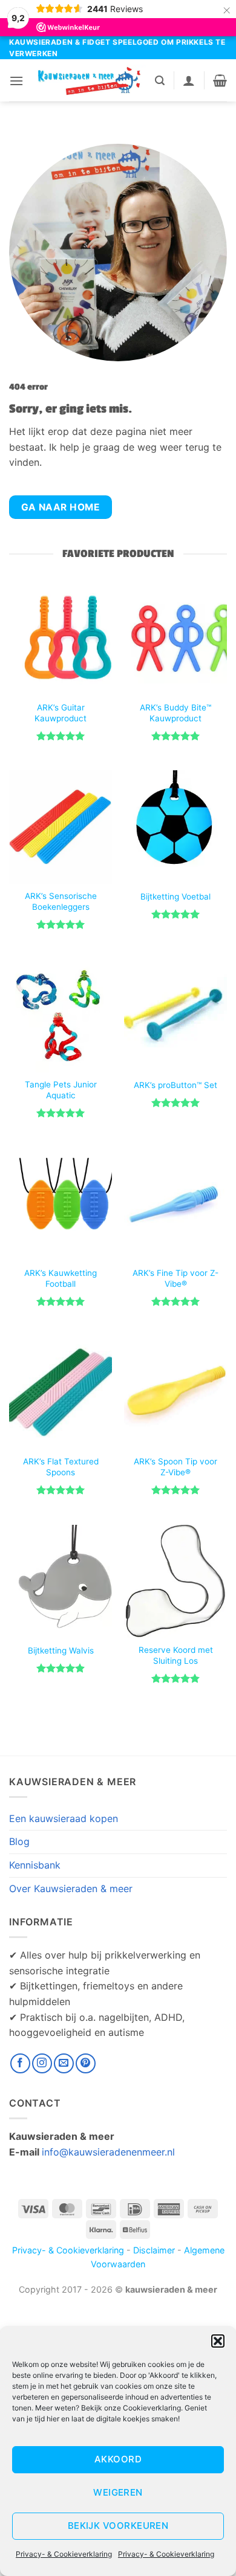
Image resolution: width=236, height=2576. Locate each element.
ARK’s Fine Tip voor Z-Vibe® (175, 1278)
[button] (218, 2341)
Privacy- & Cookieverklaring (64, 2554)
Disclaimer (154, 2250)
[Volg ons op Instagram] (42, 2063)
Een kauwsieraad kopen (64, 1818)
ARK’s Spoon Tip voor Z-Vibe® (175, 1467)
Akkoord (118, 2459)
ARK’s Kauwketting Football (61, 1278)
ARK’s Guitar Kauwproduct (61, 713)
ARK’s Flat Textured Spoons (61, 1467)
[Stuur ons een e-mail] (64, 2063)
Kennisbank (35, 1865)
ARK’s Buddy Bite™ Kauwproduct (175, 713)
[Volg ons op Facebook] (20, 2063)
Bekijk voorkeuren (118, 2526)
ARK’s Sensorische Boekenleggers (61, 901)
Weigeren (118, 2492)
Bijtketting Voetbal (175, 897)
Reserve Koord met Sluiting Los (176, 1655)
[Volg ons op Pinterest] (86, 2063)
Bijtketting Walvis (61, 1650)
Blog (19, 1841)
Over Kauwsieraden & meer (71, 1889)
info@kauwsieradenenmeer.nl (108, 2152)
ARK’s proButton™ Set (175, 1085)
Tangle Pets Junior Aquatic (61, 1090)
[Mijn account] (189, 80)
